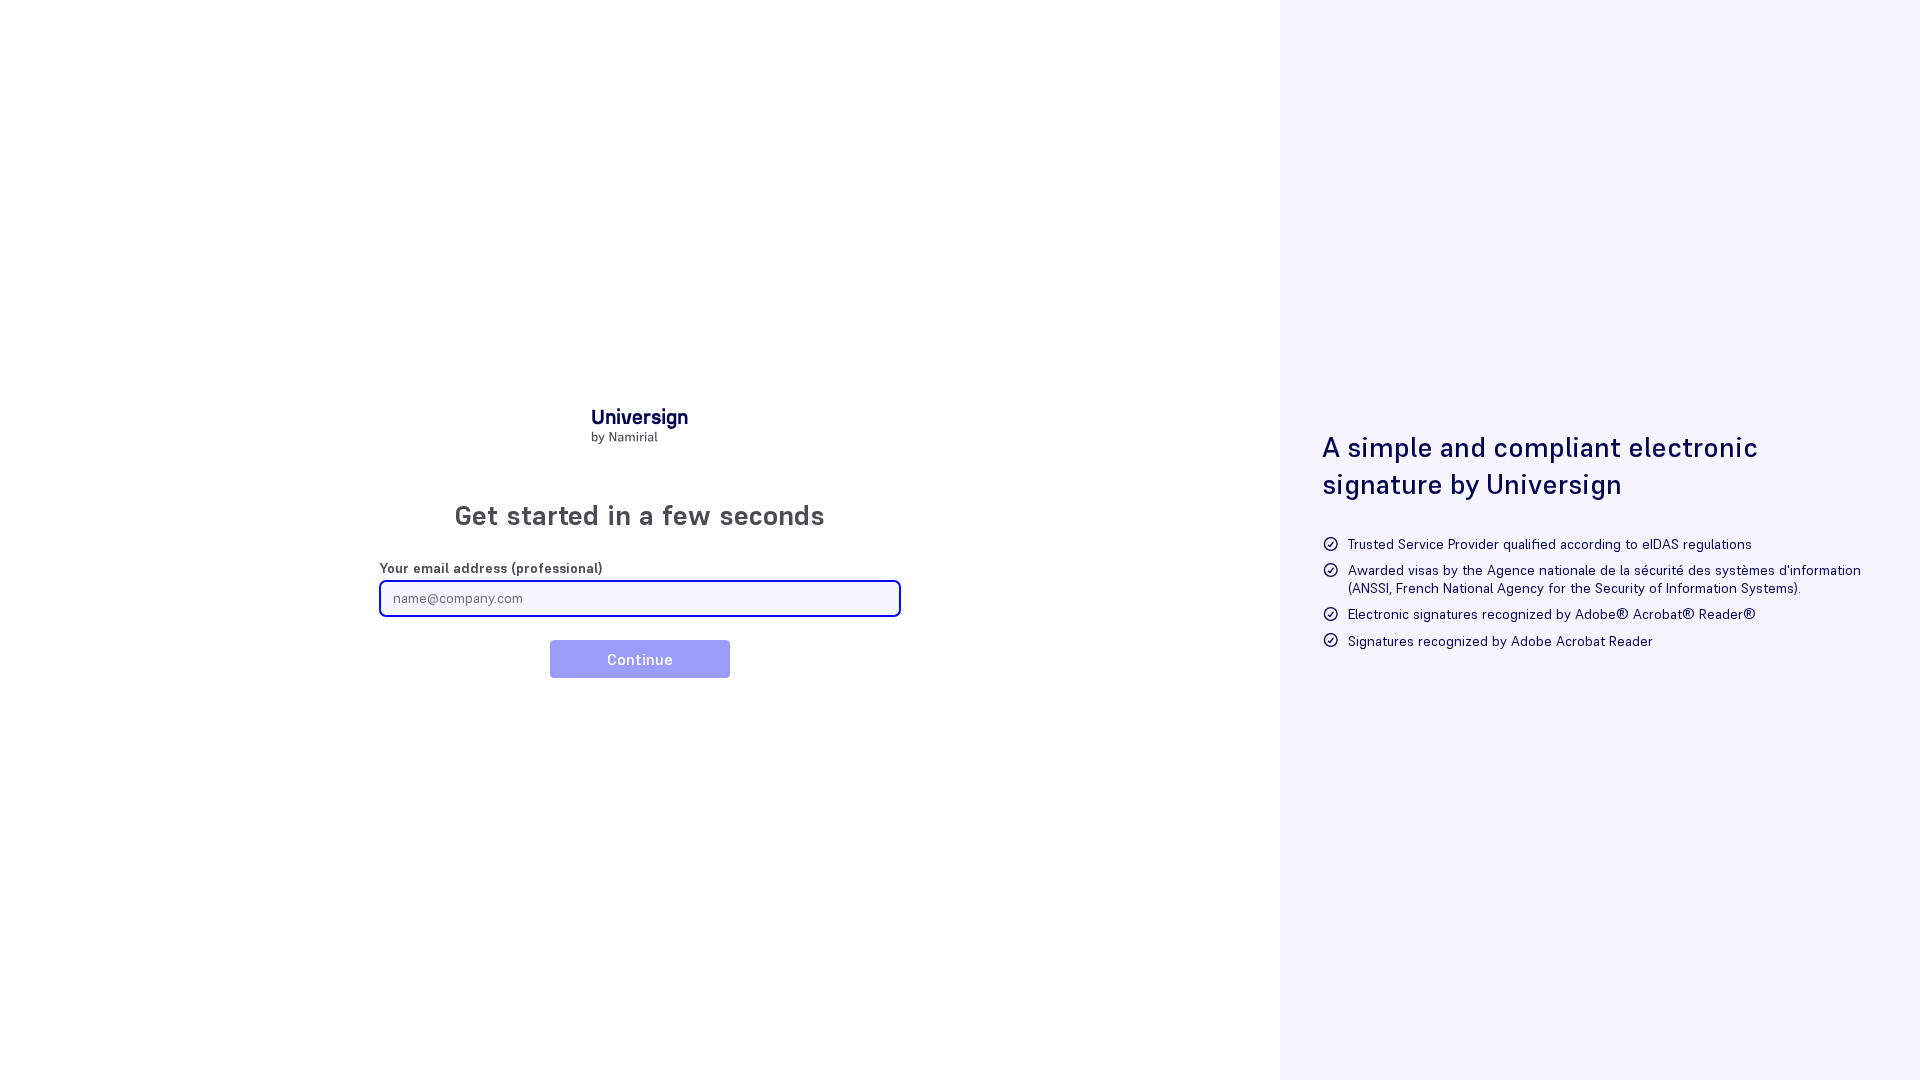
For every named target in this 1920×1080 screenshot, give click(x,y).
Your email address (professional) (491, 568)
